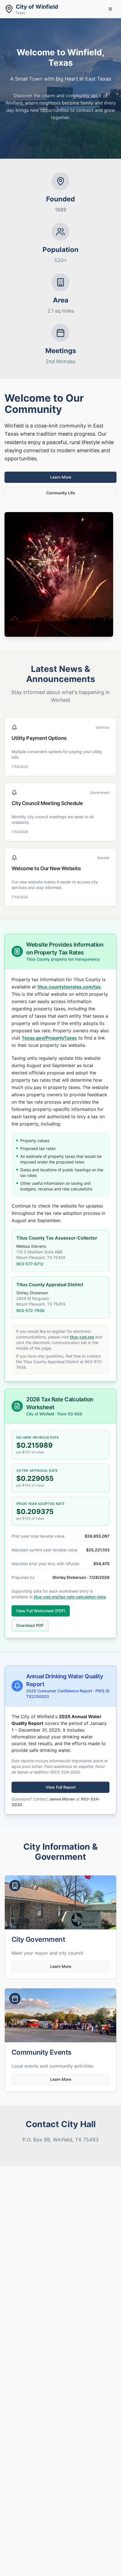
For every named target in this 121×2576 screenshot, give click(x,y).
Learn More (61, 477)
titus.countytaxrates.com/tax (69, 987)
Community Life (60, 493)
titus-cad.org (82, 1337)
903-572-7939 (30, 1310)
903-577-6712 (30, 1264)
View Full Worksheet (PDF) (41, 1611)
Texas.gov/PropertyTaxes (49, 1038)
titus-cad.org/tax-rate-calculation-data (70, 1597)
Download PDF (30, 1625)
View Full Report (61, 1787)
